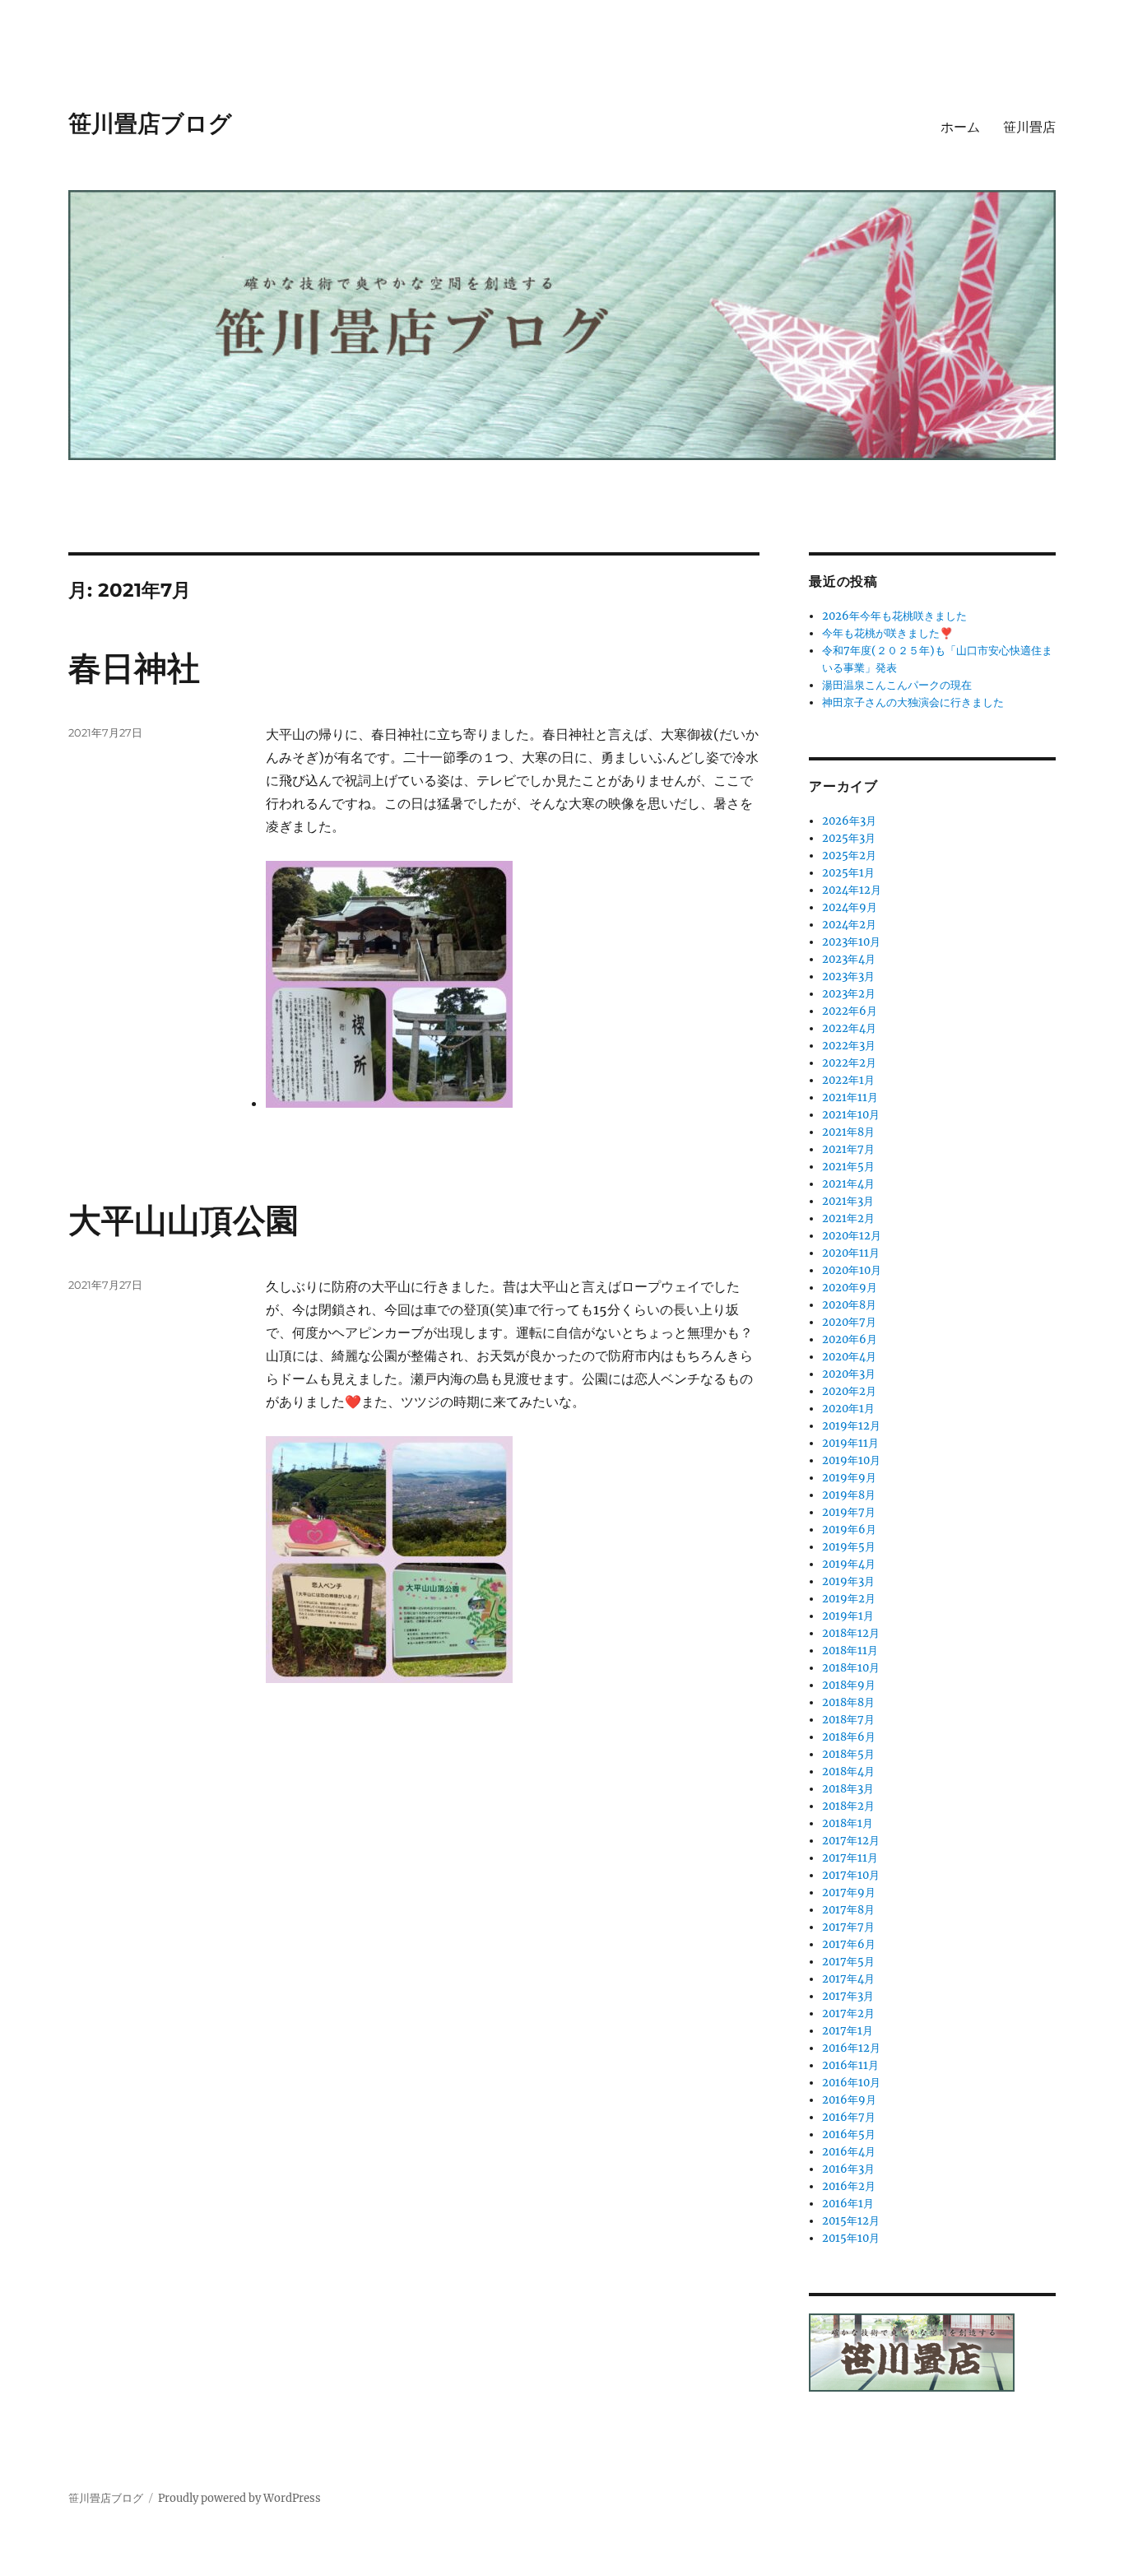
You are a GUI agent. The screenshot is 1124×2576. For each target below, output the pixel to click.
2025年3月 (849, 838)
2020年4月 (849, 1357)
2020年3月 (849, 1374)
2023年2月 (849, 994)
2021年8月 (848, 1132)
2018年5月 (848, 1754)
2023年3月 (848, 976)
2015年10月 (851, 2238)
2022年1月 (848, 1080)
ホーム (960, 127)
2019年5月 (849, 1547)
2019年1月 (848, 1616)
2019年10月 (851, 1460)
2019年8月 (849, 1495)
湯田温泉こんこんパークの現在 (897, 685)
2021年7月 (848, 1149)
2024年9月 (850, 907)
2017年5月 (848, 1962)
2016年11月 (850, 2065)
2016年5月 (849, 2134)
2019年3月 (848, 1581)
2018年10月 (851, 1668)
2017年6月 (849, 1944)
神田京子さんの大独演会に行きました (913, 702)
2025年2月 (849, 856)
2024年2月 (849, 925)
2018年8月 (848, 1702)
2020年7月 (849, 1322)
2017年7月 (848, 1927)
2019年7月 (849, 1512)
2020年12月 (852, 1236)
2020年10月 (852, 1270)
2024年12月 (852, 890)
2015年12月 (851, 2221)
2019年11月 (850, 1443)
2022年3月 (849, 1046)
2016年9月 (849, 2100)
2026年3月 (849, 821)
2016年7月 (849, 2117)
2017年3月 (848, 1996)
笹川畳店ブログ (150, 123)
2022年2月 (849, 1063)
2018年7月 (848, 1720)
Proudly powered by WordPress (239, 2498)
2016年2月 (849, 2186)
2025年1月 (848, 873)
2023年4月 (849, 959)
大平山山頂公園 (183, 1220)
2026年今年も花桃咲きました (894, 616)
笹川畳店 (1029, 127)
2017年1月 (848, 2031)
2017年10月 (851, 1875)
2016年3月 (848, 2169)
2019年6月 (849, 1530)
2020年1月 (848, 1409)
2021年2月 (848, 1218)
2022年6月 (850, 1011)
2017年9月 (849, 1892)
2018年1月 (848, 1823)
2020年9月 (850, 1288)
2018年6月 (849, 1737)
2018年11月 (850, 1651)
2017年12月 (851, 1841)
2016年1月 (848, 2204)
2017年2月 (848, 2013)
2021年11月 (850, 1097)
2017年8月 (848, 1910)
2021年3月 (848, 1201)
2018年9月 (849, 1685)
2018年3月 (848, 1789)
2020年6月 (850, 1339)
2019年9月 (849, 1478)
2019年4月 (849, 1564)
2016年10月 (851, 2083)
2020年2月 (849, 1391)
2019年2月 (849, 1599)
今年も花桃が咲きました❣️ (887, 633)
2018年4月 (848, 1772)
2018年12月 (851, 1633)
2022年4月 (849, 1028)
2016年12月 (851, 2048)
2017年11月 (850, 1858)
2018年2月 (848, 1806)
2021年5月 (848, 1167)
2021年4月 (848, 1184)
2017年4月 (848, 1979)
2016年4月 (849, 2152)
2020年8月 (849, 1305)
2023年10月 (851, 942)
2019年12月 (851, 1426)
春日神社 (134, 668)
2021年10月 (851, 1115)
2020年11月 (851, 1253)
